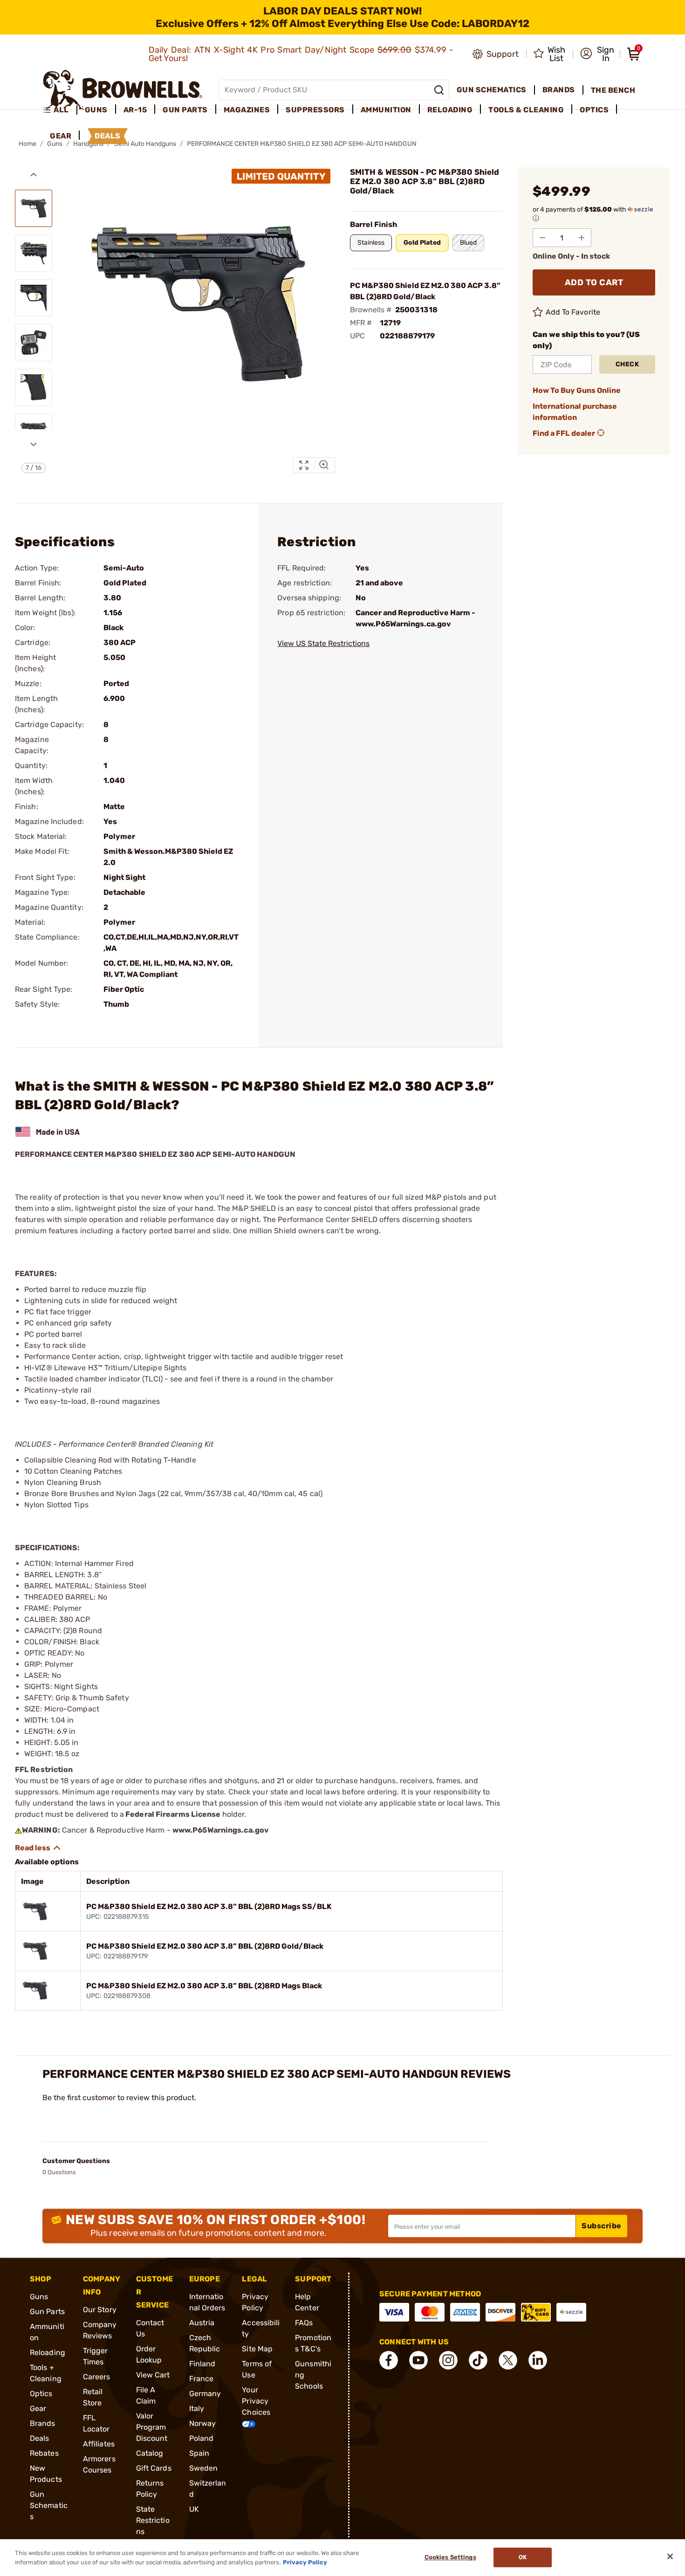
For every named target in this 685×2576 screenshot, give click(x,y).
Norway (203, 2423)
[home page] (123, 90)
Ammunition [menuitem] (386, 110)
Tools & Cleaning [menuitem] (526, 110)
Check (627, 364)
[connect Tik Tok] (478, 2360)
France (202, 2379)
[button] (597, 54)
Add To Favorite (573, 312)
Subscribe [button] (602, 2226)
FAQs (304, 2323)
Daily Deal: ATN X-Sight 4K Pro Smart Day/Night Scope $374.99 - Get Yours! (301, 54)
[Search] (439, 90)
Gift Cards (154, 2468)
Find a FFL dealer (564, 433)
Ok (523, 2558)
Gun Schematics (49, 2505)
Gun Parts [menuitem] (185, 110)
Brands (43, 2423)
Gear (38, 2408)
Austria (202, 2323)
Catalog (150, 2453)
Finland (202, 2364)
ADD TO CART (594, 282)
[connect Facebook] (389, 2360)
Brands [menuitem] (559, 90)
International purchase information (575, 412)
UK (194, 2509)
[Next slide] (34, 444)
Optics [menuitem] (594, 110)
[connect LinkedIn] (538, 2360)
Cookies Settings (450, 2558)
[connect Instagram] (448, 2360)
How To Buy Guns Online (577, 390)
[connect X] (508, 2360)
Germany (205, 2394)
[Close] (670, 2556)
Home (27, 144)
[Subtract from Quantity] (542, 238)
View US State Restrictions (323, 643)
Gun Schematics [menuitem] (492, 90)
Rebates (44, 2453)
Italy (197, 2408)
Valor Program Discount (152, 2427)
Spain (199, 2453)
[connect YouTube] (418, 2360)
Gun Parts (47, 2312)
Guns (39, 2297)
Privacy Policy (305, 2562)
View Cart (153, 2375)
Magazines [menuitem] (247, 110)
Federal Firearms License (173, 1814)
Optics (41, 2394)
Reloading (48, 2353)
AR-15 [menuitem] (135, 110)
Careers (97, 2377)
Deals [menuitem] (108, 136)
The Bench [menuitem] (613, 90)
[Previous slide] (34, 175)
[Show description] (38, 1848)
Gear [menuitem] (61, 136)
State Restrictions (153, 2520)
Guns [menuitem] (96, 110)
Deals (40, 2438)
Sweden (204, 2468)
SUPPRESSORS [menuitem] (315, 110)
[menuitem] (60, 110)
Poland (202, 2438)
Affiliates (99, 2444)
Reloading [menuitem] (450, 110)
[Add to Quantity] (582, 238)
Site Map (257, 2349)
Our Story (100, 2310)
